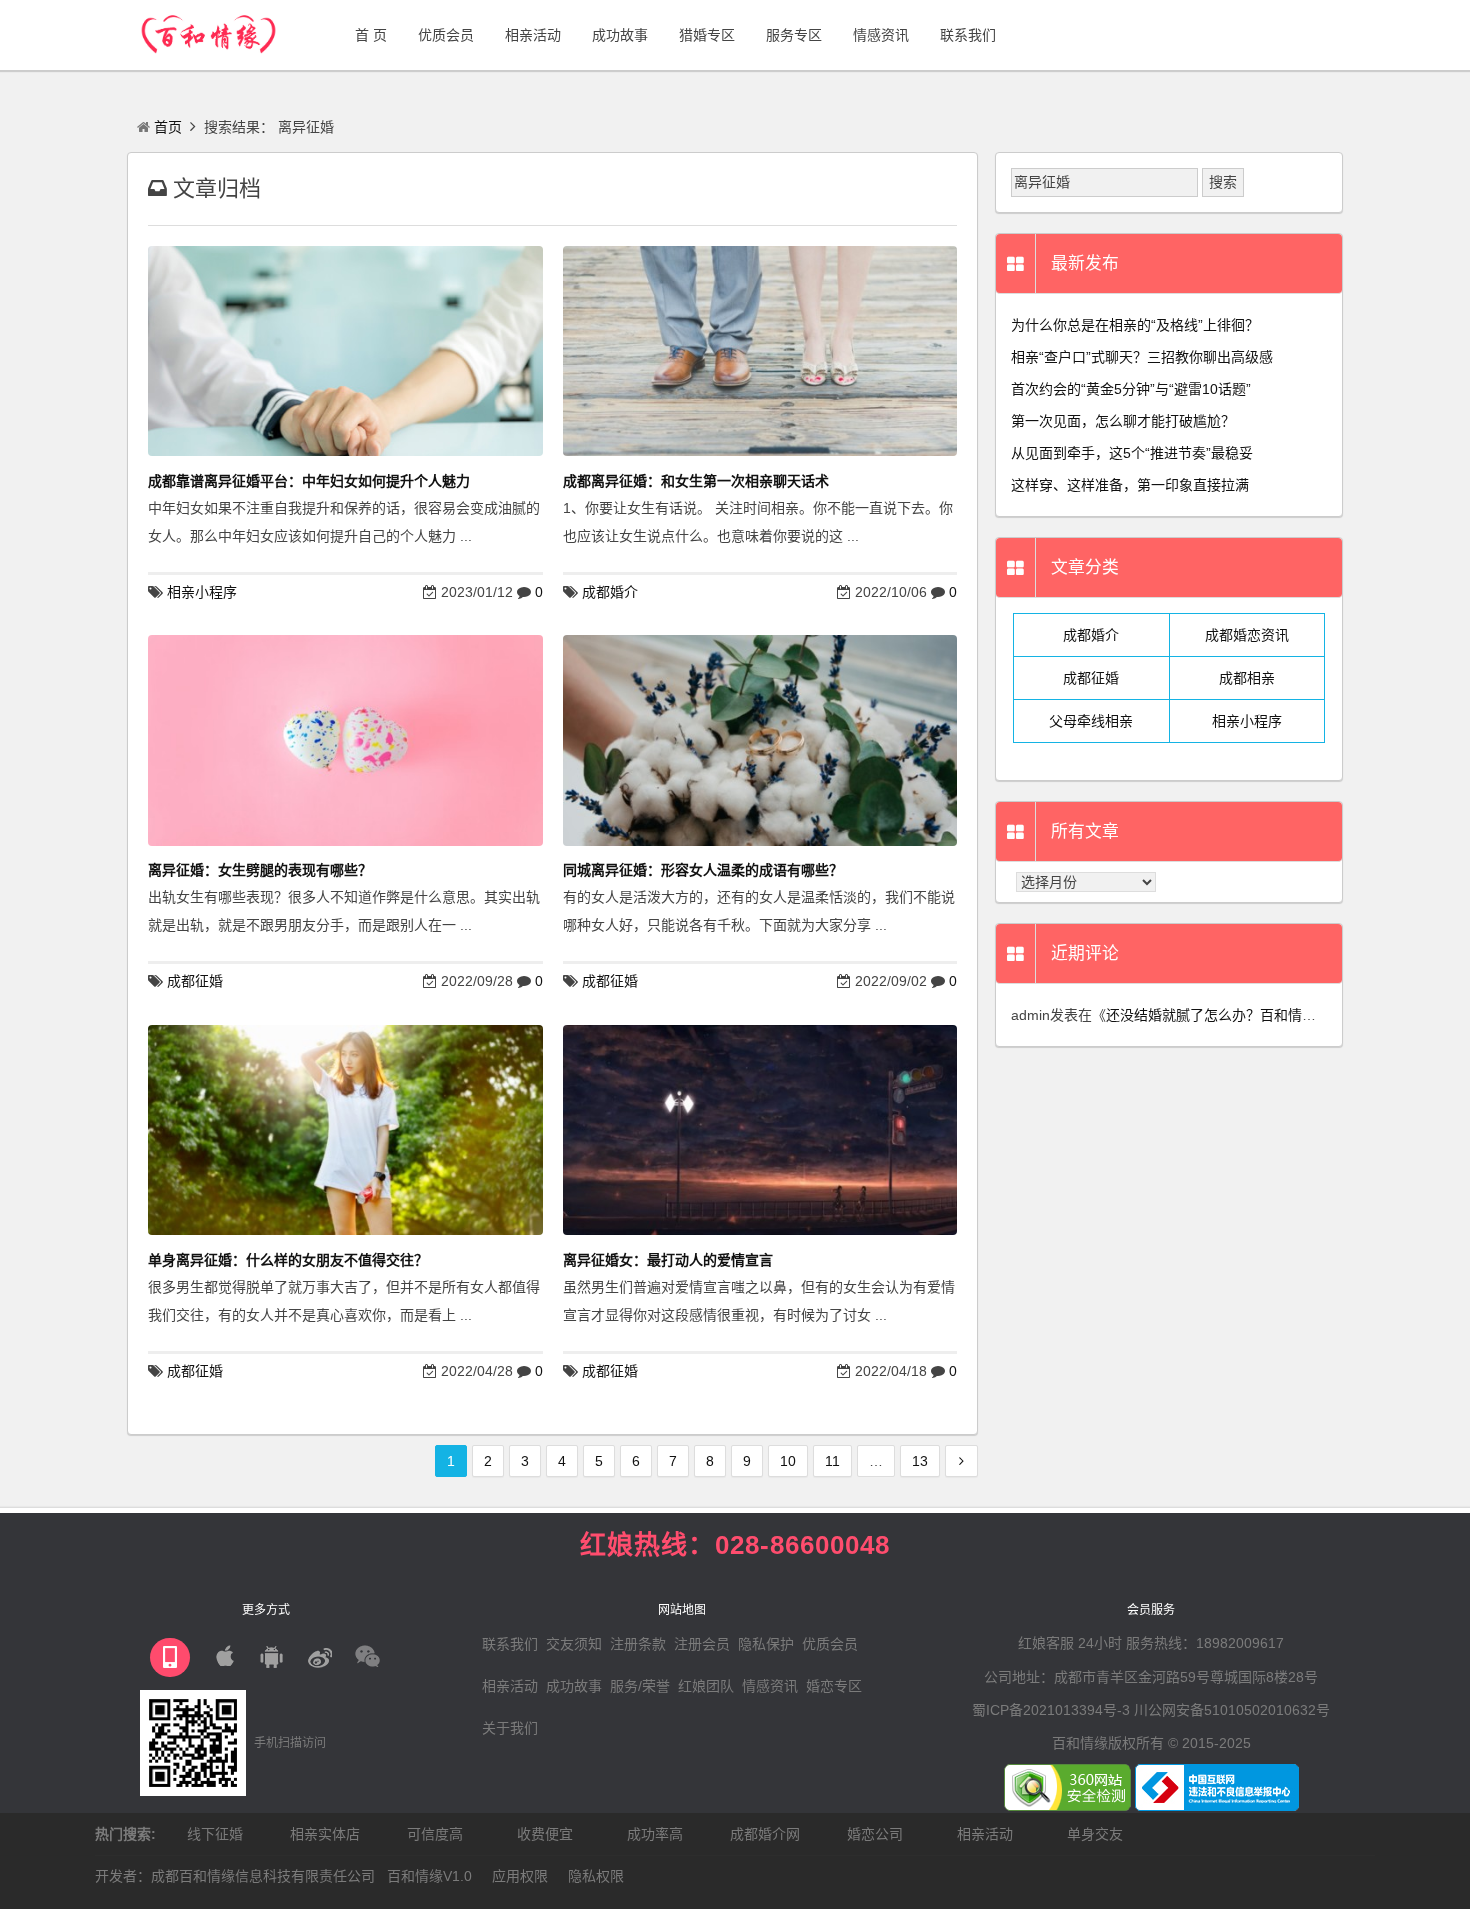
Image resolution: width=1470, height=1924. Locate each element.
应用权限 (520, 1876)
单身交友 (1095, 1834)
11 (832, 1461)
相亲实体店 (325, 1834)
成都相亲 (1247, 678)
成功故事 (574, 1686)
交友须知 (574, 1644)
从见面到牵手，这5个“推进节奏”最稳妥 (1132, 453)
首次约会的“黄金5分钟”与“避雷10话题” (1131, 389)
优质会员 (830, 1644)
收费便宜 (545, 1834)
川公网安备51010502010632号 (1232, 1710)
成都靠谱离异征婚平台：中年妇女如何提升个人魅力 (309, 481)
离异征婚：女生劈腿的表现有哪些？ (260, 870)
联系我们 (510, 1644)
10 (788, 1461)
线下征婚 (215, 1834)
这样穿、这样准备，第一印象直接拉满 (1130, 485)
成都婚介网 (765, 1834)
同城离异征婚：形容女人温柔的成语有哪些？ (703, 870)
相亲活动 (510, 1686)
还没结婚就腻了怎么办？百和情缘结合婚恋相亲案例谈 (1274, 1015)
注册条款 (638, 1644)
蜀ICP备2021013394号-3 (1051, 1710)
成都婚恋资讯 (1247, 635)
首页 (168, 127)
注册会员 (702, 1644)
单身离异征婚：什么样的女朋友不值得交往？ (288, 1260)
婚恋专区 (834, 1686)
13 (920, 1461)
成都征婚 (195, 981)
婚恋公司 (875, 1834)
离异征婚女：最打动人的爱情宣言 (668, 1260)
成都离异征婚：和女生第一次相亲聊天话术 (696, 481)
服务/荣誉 (640, 1686)
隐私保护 (766, 1644)
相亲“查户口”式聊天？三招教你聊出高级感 (1142, 357)
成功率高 (655, 1834)
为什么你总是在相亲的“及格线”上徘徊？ (1135, 325)
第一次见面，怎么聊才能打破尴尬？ (1123, 421)
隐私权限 (596, 1876)
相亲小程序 (202, 592)
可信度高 (435, 1834)
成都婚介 (610, 592)
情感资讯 (770, 1686)
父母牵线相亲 (1091, 721)
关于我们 (510, 1728)
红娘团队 (706, 1686)
